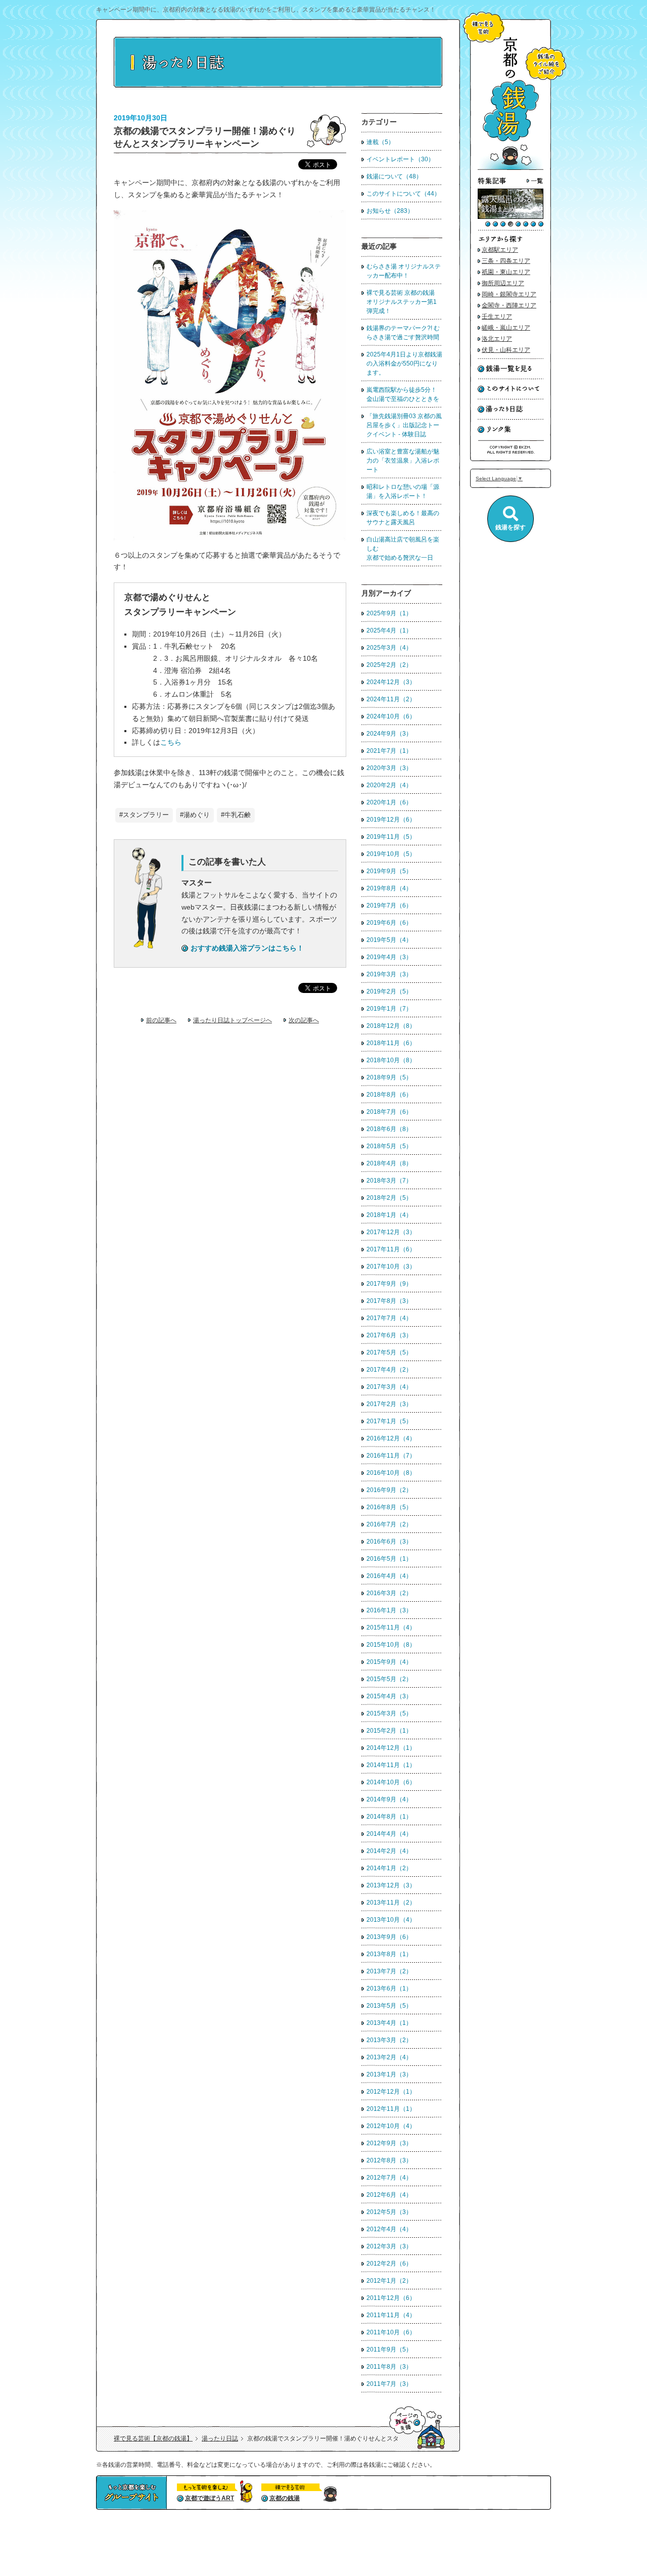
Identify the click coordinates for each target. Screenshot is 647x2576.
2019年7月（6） (389, 906)
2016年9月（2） (389, 1490)
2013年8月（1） (389, 1954)
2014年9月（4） (389, 1799)
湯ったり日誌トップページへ (233, 1020)
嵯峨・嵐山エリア (506, 328)
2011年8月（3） (389, 2367)
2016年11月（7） (391, 1456)
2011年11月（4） (391, 2315)
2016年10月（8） (391, 1473)
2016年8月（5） (389, 1507)
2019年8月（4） (389, 888)
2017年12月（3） (391, 1232)
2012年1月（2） (389, 2281)
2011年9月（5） (389, 2349)
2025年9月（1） (389, 613)
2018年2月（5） (389, 1198)
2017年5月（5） (389, 1352)
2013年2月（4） (389, 2057)
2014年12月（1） (391, 1748)
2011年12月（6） (391, 2298)
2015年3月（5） (389, 1713)
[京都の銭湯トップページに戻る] (511, 168)
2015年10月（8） (391, 1645)
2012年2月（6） (389, 2264)
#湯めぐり (195, 815)
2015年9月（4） (389, 1662)
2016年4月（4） (389, 1576)
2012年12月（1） (391, 2092)
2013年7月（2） (389, 1971)
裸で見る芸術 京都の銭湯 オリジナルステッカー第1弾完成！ (404, 302)
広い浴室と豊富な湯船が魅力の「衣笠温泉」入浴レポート (403, 461)
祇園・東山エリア (506, 272)
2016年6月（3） (389, 1542)
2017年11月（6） (391, 1249)
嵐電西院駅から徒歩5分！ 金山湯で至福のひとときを (403, 394)
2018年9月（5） (389, 1077)
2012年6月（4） (389, 2195)
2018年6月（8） (389, 1129)
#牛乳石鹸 (236, 815)
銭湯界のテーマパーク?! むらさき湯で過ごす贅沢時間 (403, 333)
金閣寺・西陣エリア (509, 305)
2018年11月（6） (391, 1043)
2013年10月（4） (391, 1920)
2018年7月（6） (389, 1112)
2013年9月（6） (389, 1937)
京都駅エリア (500, 250)
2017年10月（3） (391, 1267)
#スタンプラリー (144, 815)
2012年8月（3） (389, 2160)
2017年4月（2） (389, 1370)
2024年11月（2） (391, 699)
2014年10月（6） (391, 1782)
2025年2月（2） (389, 665)
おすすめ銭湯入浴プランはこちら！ (247, 948)
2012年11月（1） (391, 2109)
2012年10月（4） (391, 2126)
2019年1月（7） (389, 1009)
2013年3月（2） (389, 2040)
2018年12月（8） (391, 1026)
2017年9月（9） (389, 1284)
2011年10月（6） (391, 2332)
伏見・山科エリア (506, 350)
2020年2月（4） (389, 785)
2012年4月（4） (389, 2229)
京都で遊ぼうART (210, 2498)
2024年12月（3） (391, 682)
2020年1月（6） (389, 802)
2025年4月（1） (389, 630)
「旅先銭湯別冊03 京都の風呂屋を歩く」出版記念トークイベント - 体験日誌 (404, 425)
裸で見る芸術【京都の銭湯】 (153, 2438)
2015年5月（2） (389, 1679)
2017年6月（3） (389, 1335)
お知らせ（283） (390, 211)
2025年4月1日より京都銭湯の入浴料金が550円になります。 (404, 364)
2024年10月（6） (391, 716)
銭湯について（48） (394, 176)
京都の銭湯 (285, 2498)
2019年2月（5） (389, 991)
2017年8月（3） (389, 1301)
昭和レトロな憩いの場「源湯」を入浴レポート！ (403, 491)
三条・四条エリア (506, 261)
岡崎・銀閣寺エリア (509, 294)
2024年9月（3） (389, 734)
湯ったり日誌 (220, 2438)
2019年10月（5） (391, 854)
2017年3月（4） (389, 1387)
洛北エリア (497, 339)
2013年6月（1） (389, 1989)
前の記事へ (161, 1020)
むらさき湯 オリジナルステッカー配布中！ (404, 271)
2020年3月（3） (389, 768)
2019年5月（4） (389, 940)
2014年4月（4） (389, 1834)
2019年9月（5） (389, 871)
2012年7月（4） (389, 2178)
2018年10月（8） (391, 1060)
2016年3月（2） (389, 1593)
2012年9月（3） (389, 2143)
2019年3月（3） (389, 974)
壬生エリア (497, 317)
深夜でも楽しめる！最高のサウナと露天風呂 (403, 518)
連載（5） (380, 142)
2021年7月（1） (389, 751)
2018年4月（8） (389, 1163)
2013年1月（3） (389, 2074)
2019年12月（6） (391, 820)
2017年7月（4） (389, 1318)
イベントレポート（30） (400, 159)
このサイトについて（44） (403, 194)
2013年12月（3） (391, 1885)
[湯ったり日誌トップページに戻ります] (278, 86)
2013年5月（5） (389, 2006)
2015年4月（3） (389, 1696)
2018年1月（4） (389, 1215)
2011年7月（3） (389, 2384)
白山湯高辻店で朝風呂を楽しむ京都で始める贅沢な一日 (403, 549)
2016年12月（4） (391, 1438)
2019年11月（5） (391, 837)
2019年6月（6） (389, 923)
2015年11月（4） (391, 1628)
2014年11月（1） (391, 1765)
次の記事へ (304, 1020)
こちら (171, 742)
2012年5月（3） (389, 2212)
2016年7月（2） (389, 1524)
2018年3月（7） (389, 1181)
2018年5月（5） (389, 1146)
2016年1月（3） (389, 1610)
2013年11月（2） (391, 1903)
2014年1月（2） (389, 1868)
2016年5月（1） (389, 1559)
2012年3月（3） (389, 2246)
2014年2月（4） (389, 1851)
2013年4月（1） (389, 2023)
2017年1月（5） (389, 1421)
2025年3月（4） (389, 648)
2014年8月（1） (389, 1817)
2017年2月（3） (389, 1404)
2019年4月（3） (389, 957)
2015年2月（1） (389, 1731)
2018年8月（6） (389, 1095)
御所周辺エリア (503, 283)
